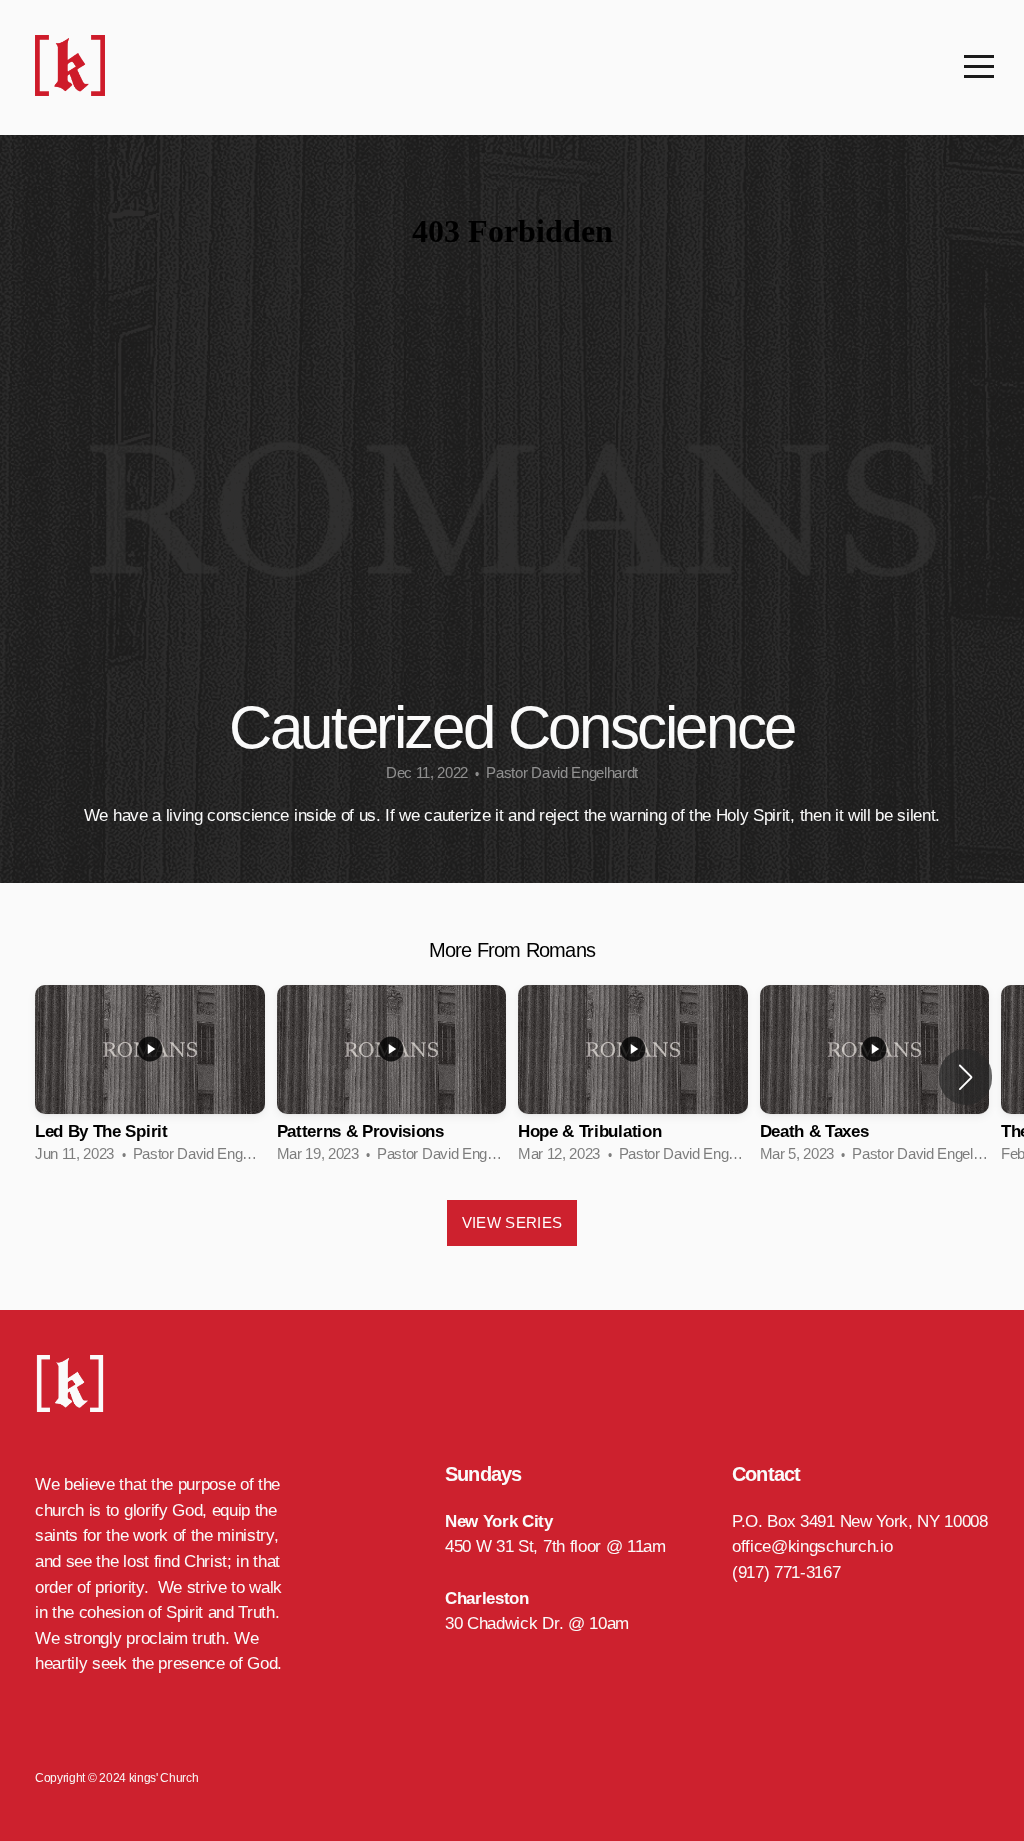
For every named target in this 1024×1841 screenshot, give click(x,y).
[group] (150, 1077)
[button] (965, 1077)
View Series (512, 1222)
